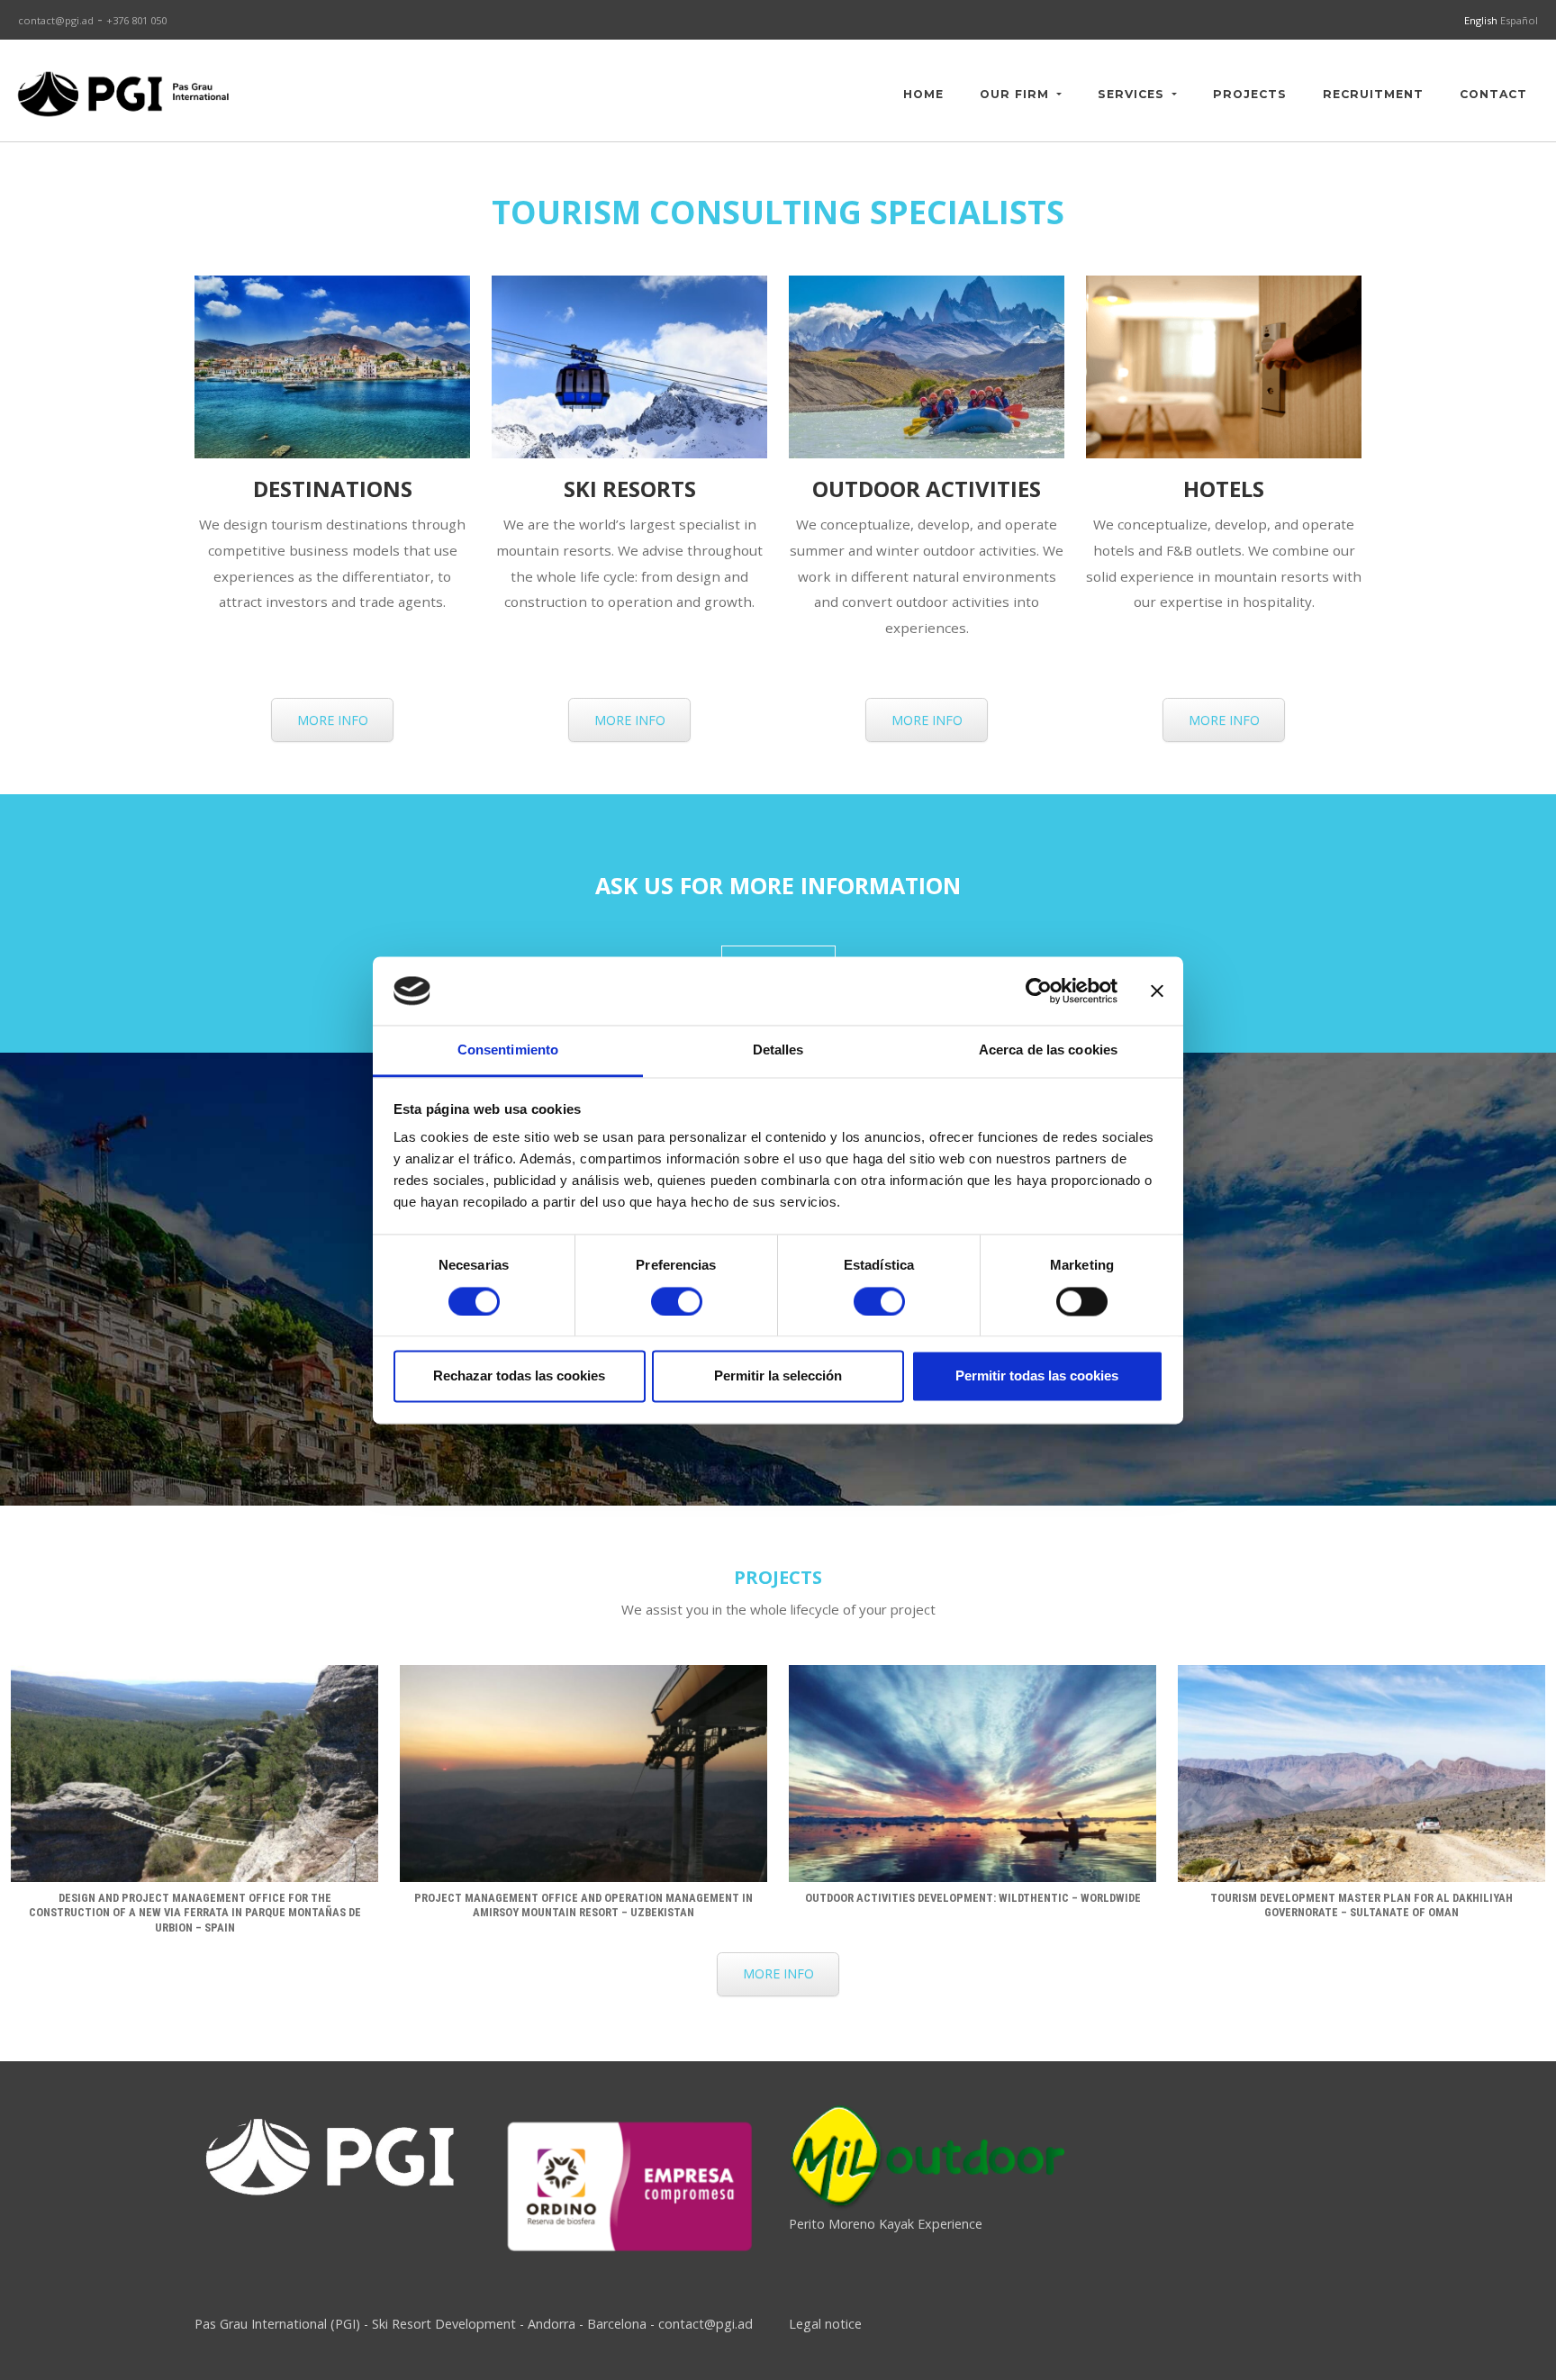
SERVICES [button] (1133, 94)
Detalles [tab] (778, 1050)
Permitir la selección (778, 1376)
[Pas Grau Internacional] (123, 94)
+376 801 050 (136, 20)
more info (333, 720)
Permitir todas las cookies (1037, 1376)
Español (1519, 20)
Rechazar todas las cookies (519, 1376)
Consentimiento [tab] (508, 1050)
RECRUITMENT (1373, 94)
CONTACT (1493, 94)
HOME (923, 94)
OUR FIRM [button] (1017, 94)
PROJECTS (1250, 94)
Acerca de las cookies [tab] (1048, 1050)
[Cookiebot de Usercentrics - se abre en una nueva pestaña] (1039, 991)
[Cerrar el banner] (1157, 991)
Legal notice (825, 2324)
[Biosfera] (629, 2185)
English (1482, 20)
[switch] (677, 1301)
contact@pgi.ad (56, 20)
